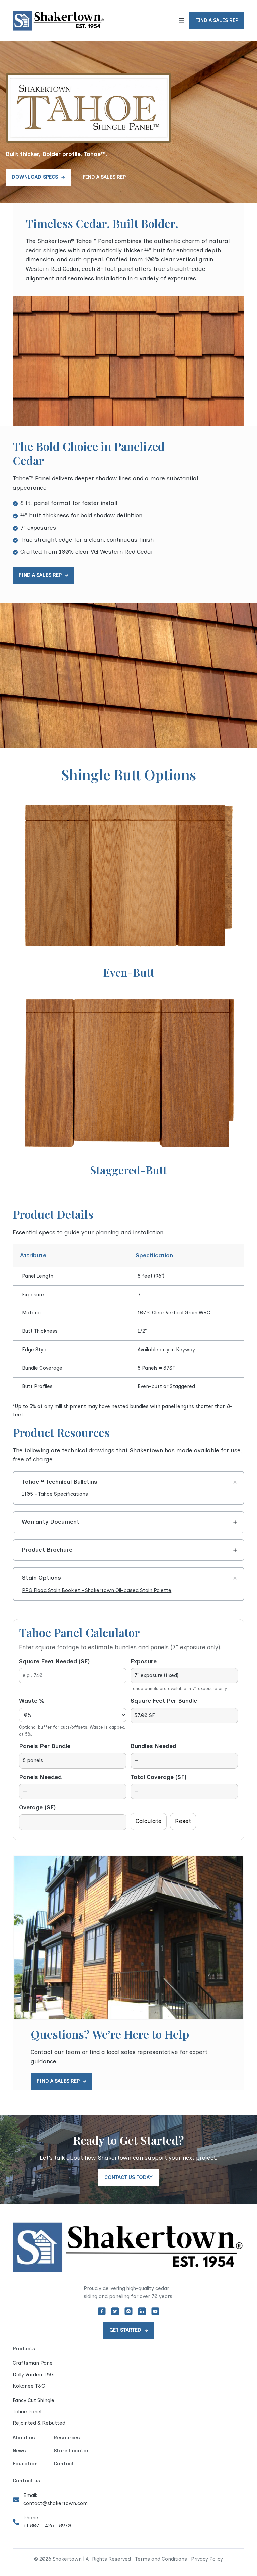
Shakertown (146, 1450)
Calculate (149, 1821)
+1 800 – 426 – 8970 (47, 2526)
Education (25, 2464)
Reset (183, 1821)
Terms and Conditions (161, 2559)
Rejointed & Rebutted (39, 2423)
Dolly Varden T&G (33, 2375)
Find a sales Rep (217, 20)
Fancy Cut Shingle (33, 2400)
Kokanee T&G (29, 2386)
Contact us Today (128, 2177)
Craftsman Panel (33, 2363)
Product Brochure (47, 1550)
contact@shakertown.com (56, 2503)
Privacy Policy (207, 2559)
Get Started (125, 2330)
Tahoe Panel (27, 2412)
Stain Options (41, 1578)
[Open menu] (181, 21)
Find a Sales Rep (104, 177)
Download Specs (35, 177)
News (19, 2451)
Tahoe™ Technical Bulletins (60, 1482)
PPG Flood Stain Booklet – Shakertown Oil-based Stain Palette (97, 1590)
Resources (67, 2438)
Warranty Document (51, 1522)
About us (24, 2438)
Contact (64, 2464)
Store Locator (71, 2451)
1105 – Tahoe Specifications (55, 1494)
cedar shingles (46, 250)
